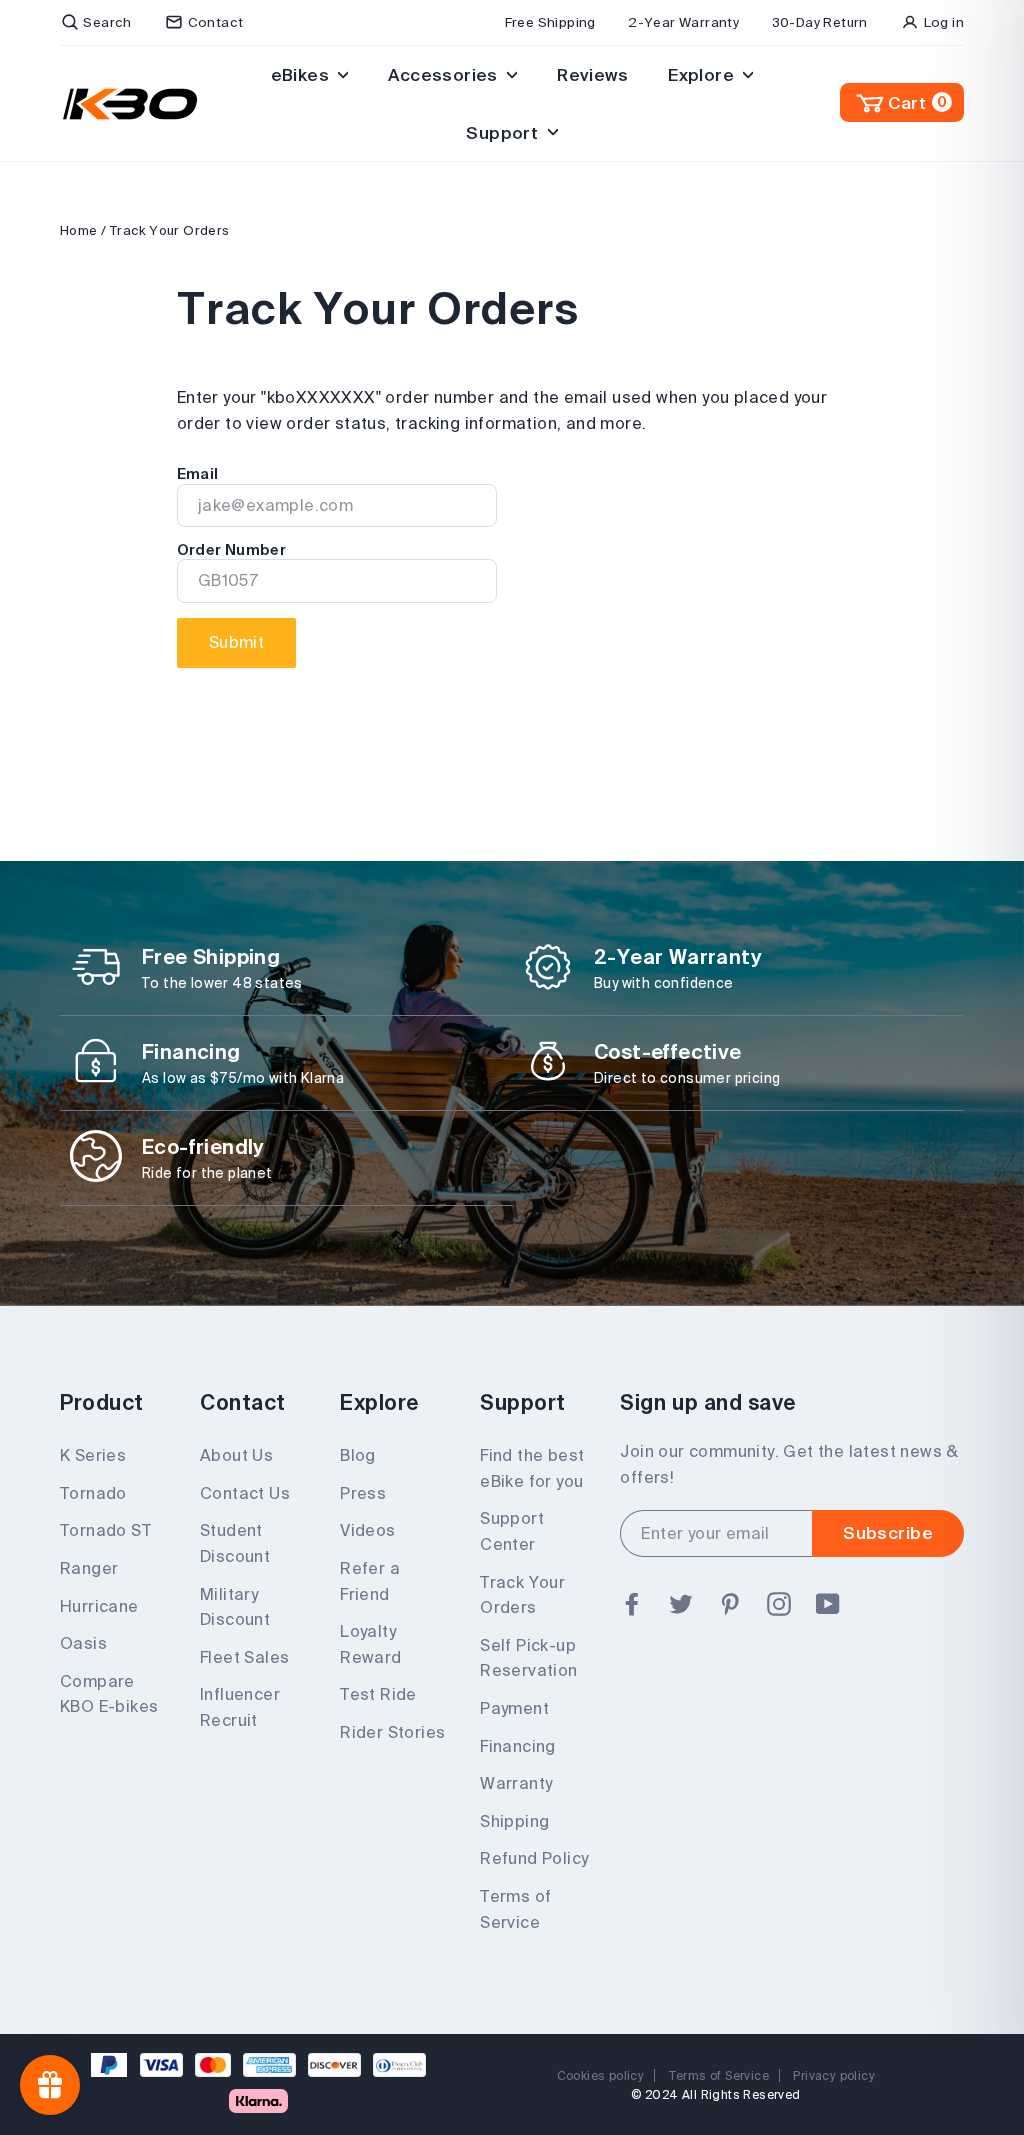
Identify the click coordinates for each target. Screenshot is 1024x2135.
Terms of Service (515, 1909)
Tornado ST (105, 1530)
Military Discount (235, 1607)
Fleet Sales (244, 1657)
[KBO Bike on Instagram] (779, 1605)
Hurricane (99, 1606)
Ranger (89, 1568)
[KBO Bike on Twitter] (681, 1605)
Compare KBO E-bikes (109, 1694)
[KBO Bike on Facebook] (632, 1605)
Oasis (83, 1643)
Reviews (592, 74)
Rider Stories (392, 1732)
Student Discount (235, 1543)
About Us (236, 1455)
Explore (703, 74)
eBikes (302, 74)
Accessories (445, 74)
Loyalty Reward (370, 1644)
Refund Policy (534, 1858)
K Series (93, 1455)
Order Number (231, 550)
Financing (518, 1746)
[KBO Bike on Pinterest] (730, 1605)
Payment (514, 1708)
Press (363, 1493)
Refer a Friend (370, 1581)
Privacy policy (834, 2075)
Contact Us (245, 1493)
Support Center (512, 1531)
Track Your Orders (522, 1595)
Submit (236, 642)
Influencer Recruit (240, 1707)
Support (504, 132)
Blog (358, 1455)
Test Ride (378, 1694)
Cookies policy (601, 2075)
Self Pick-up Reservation (528, 1658)
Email (198, 474)
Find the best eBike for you (532, 1468)
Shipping (514, 1821)
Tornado (93, 1493)
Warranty (516, 1783)
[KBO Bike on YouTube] (828, 1605)
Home (79, 230)
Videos (367, 1530)
